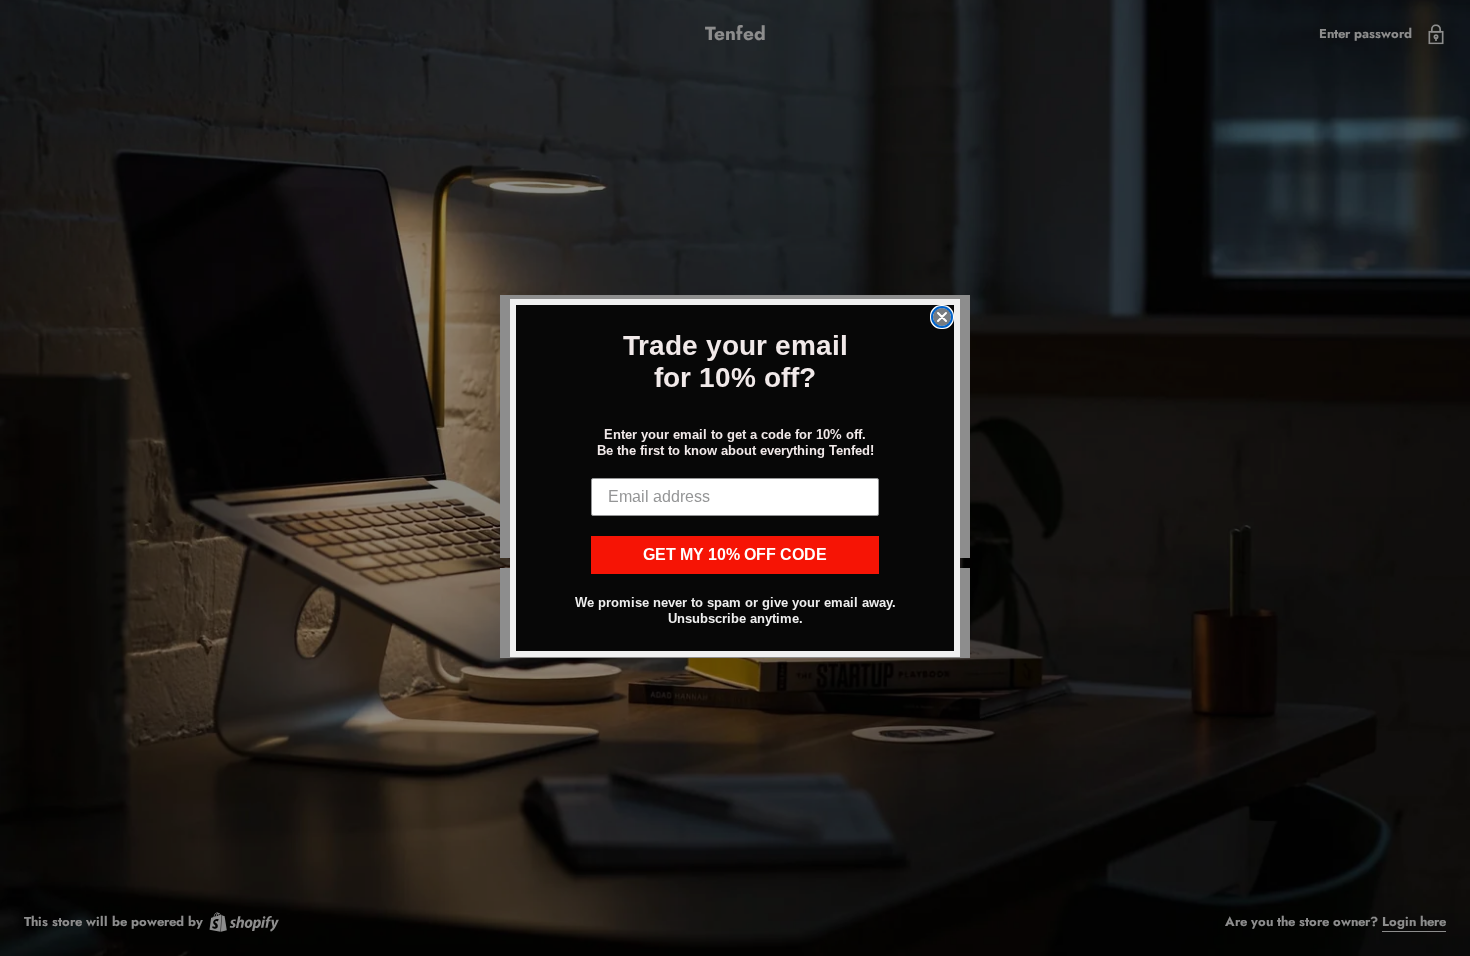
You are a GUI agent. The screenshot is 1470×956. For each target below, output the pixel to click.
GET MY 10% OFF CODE (735, 554)
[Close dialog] (942, 317)
